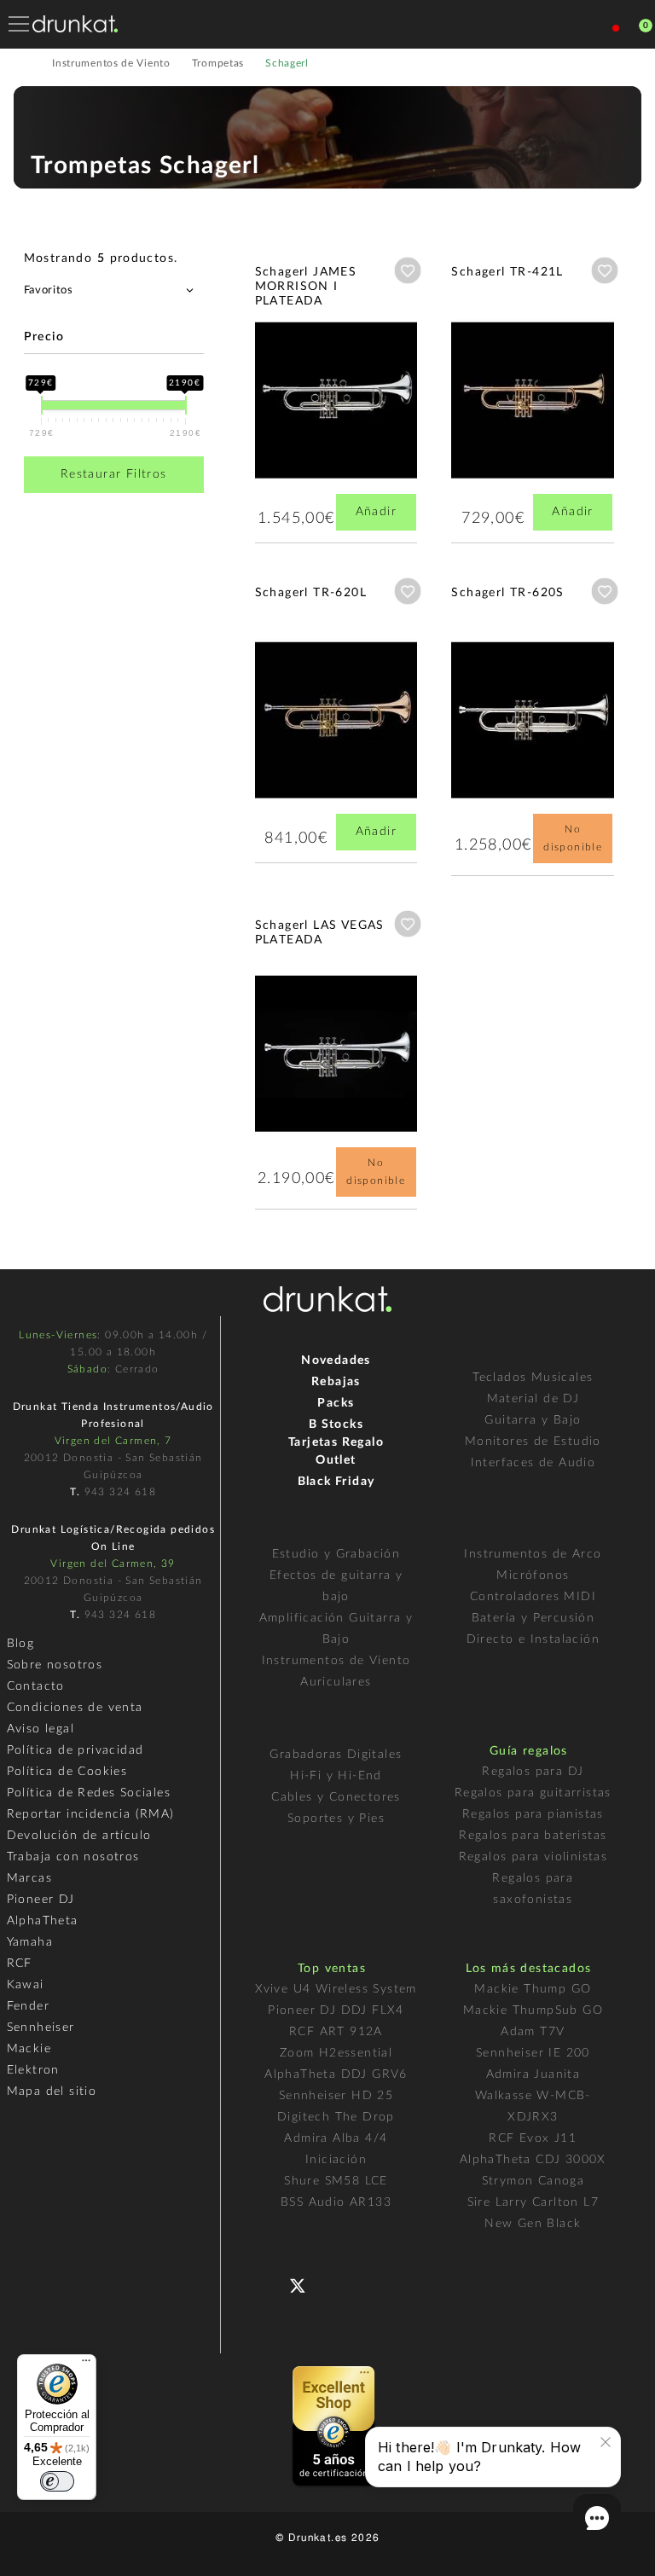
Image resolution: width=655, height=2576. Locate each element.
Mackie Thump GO (533, 1989)
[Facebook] (270, 2284)
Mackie (29, 2049)
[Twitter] (304, 2292)
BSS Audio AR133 (336, 2202)
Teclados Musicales (533, 1378)
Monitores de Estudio (533, 1442)
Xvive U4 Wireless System (336, 1989)
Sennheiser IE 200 (533, 2053)
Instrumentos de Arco (533, 1554)
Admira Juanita (533, 2074)
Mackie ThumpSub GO (533, 2010)
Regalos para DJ (533, 1772)
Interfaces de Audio (533, 1463)
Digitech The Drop (336, 2117)
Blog (21, 1644)
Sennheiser (41, 2028)
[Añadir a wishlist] (408, 270)
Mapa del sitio (52, 2092)
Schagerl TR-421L (507, 272)
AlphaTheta (43, 1921)
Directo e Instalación (533, 1639)
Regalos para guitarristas (533, 1793)
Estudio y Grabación (336, 1554)
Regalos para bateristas (533, 1836)
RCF (20, 1964)
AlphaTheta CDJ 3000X (533, 2160)
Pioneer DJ (41, 1900)
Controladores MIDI (533, 1597)
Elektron (33, 2070)
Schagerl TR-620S (507, 593)
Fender (28, 2006)
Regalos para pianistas (533, 1814)
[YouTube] (338, 2284)
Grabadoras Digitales (336, 1755)
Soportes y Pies (336, 1819)
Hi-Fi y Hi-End (336, 1776)
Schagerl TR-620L (311, 593)
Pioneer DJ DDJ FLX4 (336, 2010)
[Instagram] (372, 2284)
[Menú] (86, 2364)
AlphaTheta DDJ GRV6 (336, 2074)
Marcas (29, 1878)
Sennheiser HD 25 (336, 2096)
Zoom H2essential (336, 2053)
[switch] (57, 2481)
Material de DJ (533, 1399)
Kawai (26, 1985)
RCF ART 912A (336, 2032)
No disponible (573, 838)
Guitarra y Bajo (533, 1420)
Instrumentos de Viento (336, 1661)
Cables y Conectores (336, 1797)
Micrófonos (533, 1575)
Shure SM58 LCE (336, 2181)
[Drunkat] (75, 24)
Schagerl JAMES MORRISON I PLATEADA (306, 287)
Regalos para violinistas (533, 1857)
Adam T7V (533, 2032)
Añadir (376, 512)
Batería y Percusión (533, 1618)
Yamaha (30, 1942)
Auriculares (336, 1682)
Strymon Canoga (533, 2181)
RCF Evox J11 (533, 2138)
